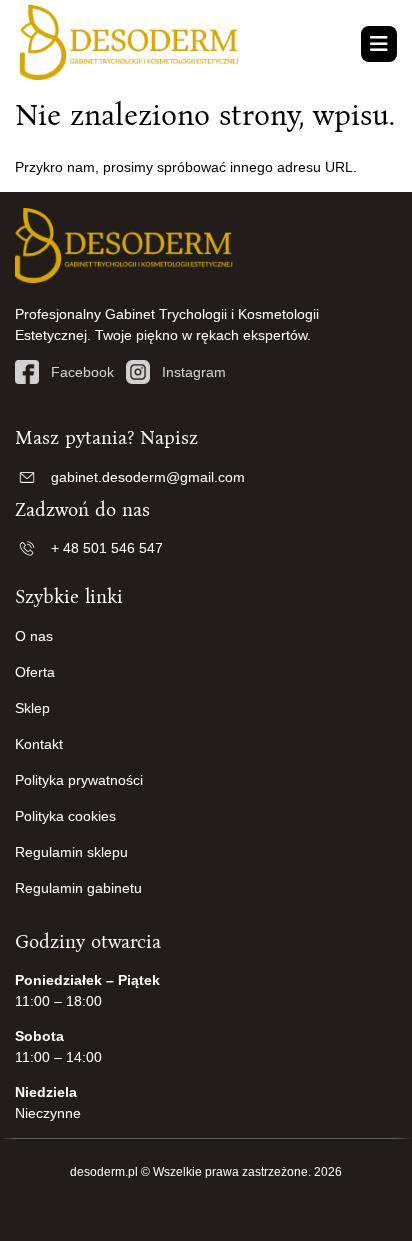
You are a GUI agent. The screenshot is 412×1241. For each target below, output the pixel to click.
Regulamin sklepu (71, 852)
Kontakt (39, 744)
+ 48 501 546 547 (107, 548)
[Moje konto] (355, 44)
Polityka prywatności (79, 780)
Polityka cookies (65, 816)
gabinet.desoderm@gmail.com (148, 477)
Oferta (35, 672)
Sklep (32, 708)
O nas (34, 636)
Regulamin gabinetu (78, 888)
